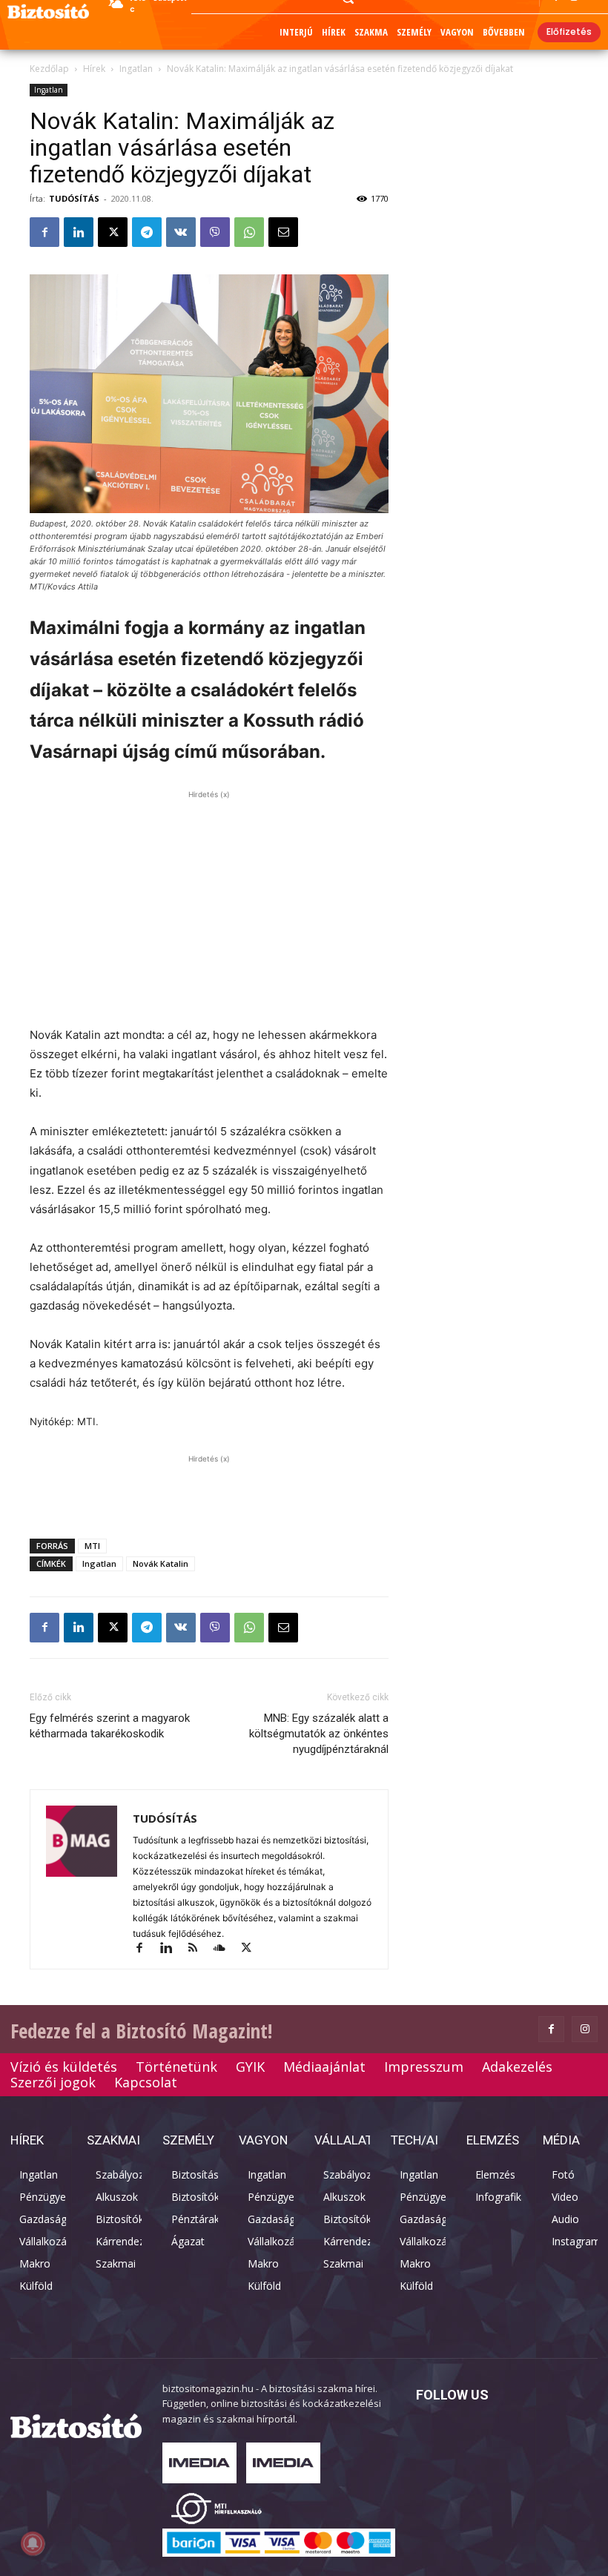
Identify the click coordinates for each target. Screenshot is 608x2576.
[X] (113, 232)
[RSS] (199, 1949)
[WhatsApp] (249, 232)
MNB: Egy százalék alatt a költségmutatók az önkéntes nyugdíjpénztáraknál (319, 1734)
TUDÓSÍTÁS (74, 198)
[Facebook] (44, 232)
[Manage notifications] (33, 2543)
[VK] (181, 232)
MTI (92, 1546)
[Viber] (215, 232)
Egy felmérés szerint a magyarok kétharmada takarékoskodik (110, 1726)
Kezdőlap (49, 69)
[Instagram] (585, 2029)
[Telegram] (147, 232)
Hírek (94, 69)
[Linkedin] (79, 232)
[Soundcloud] (226, 1949)
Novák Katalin (161, 1563)
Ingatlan (136, 69)
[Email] (283, 232)
